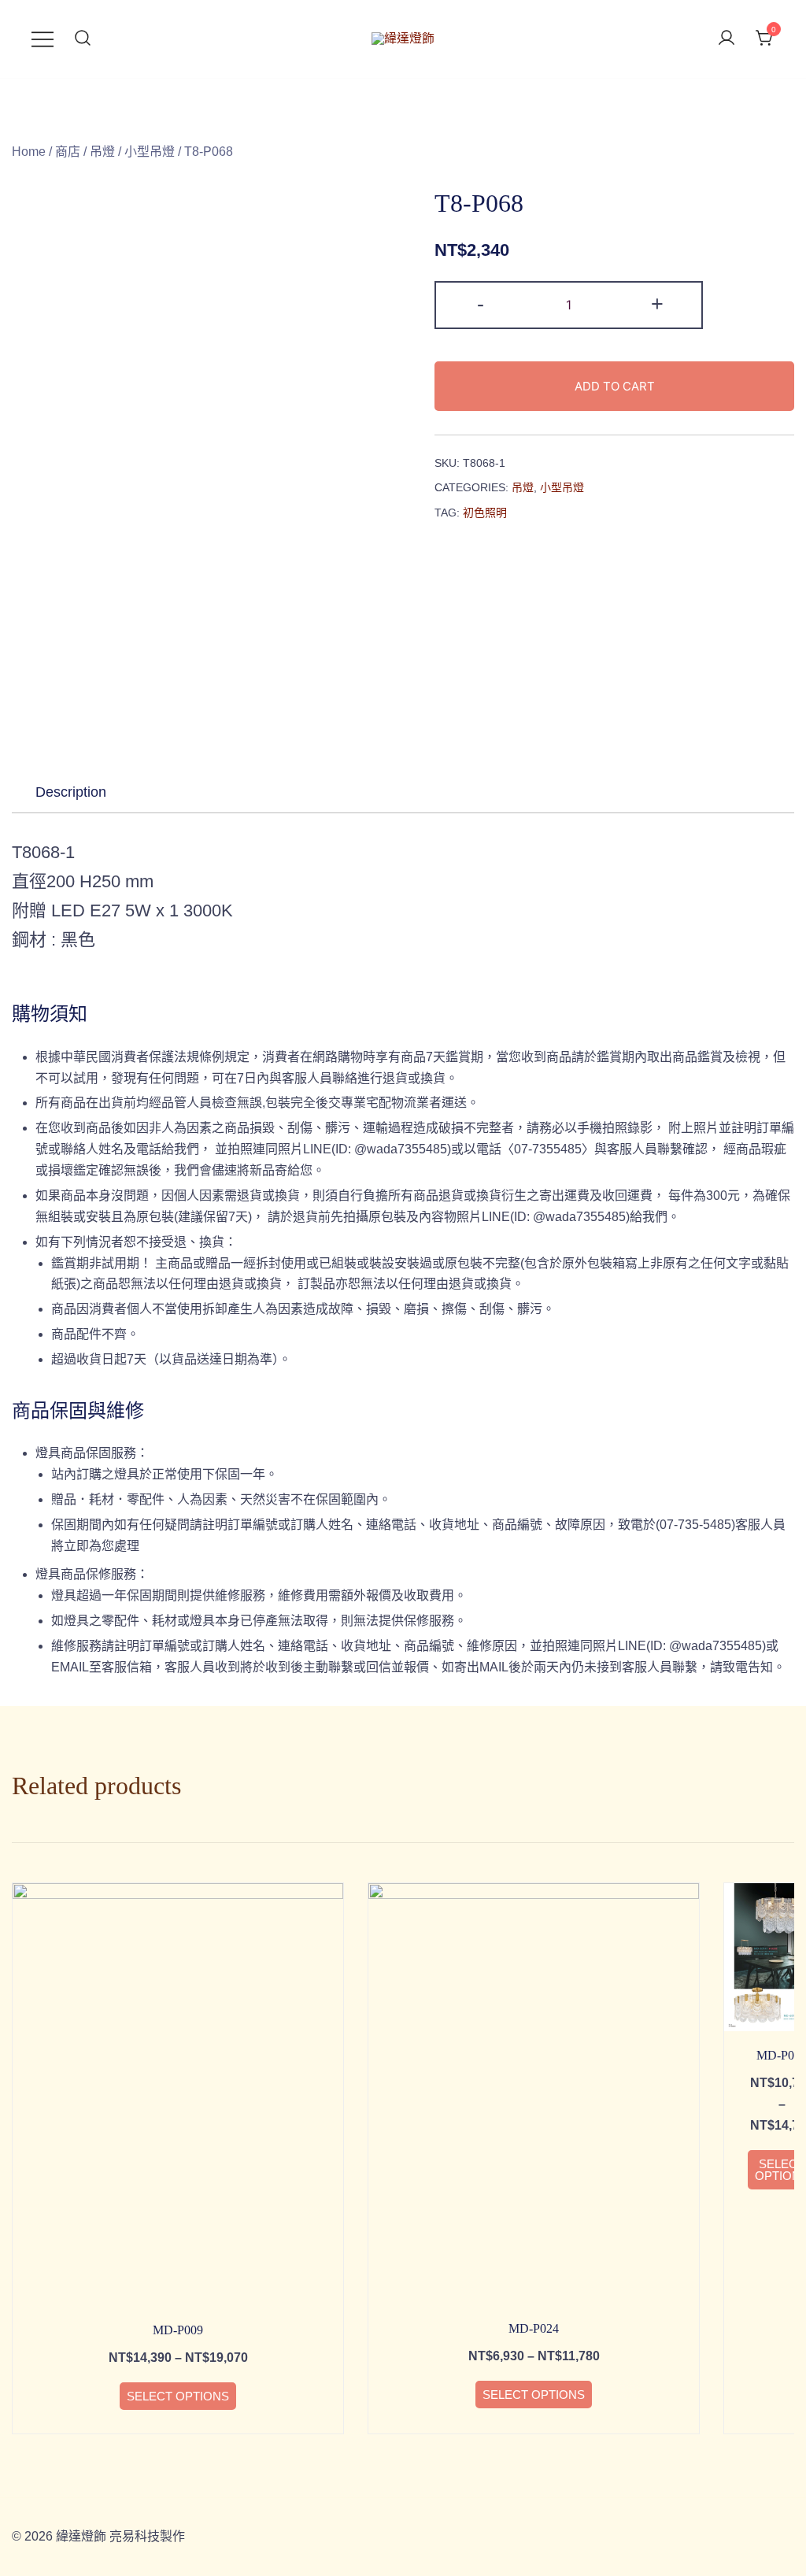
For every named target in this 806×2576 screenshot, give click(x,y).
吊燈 (102, 152)
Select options (178, 2396)
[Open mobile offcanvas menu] (43, 39)
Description (71, 792)
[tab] (71, 792)
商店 (68, 152)
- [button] (481, 303)
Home (29, 152)
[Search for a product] (83, 39)
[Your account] (727, 39)
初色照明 (485, 513)
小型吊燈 (150, 152)
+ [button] (657, 303)
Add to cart (615, 386)
